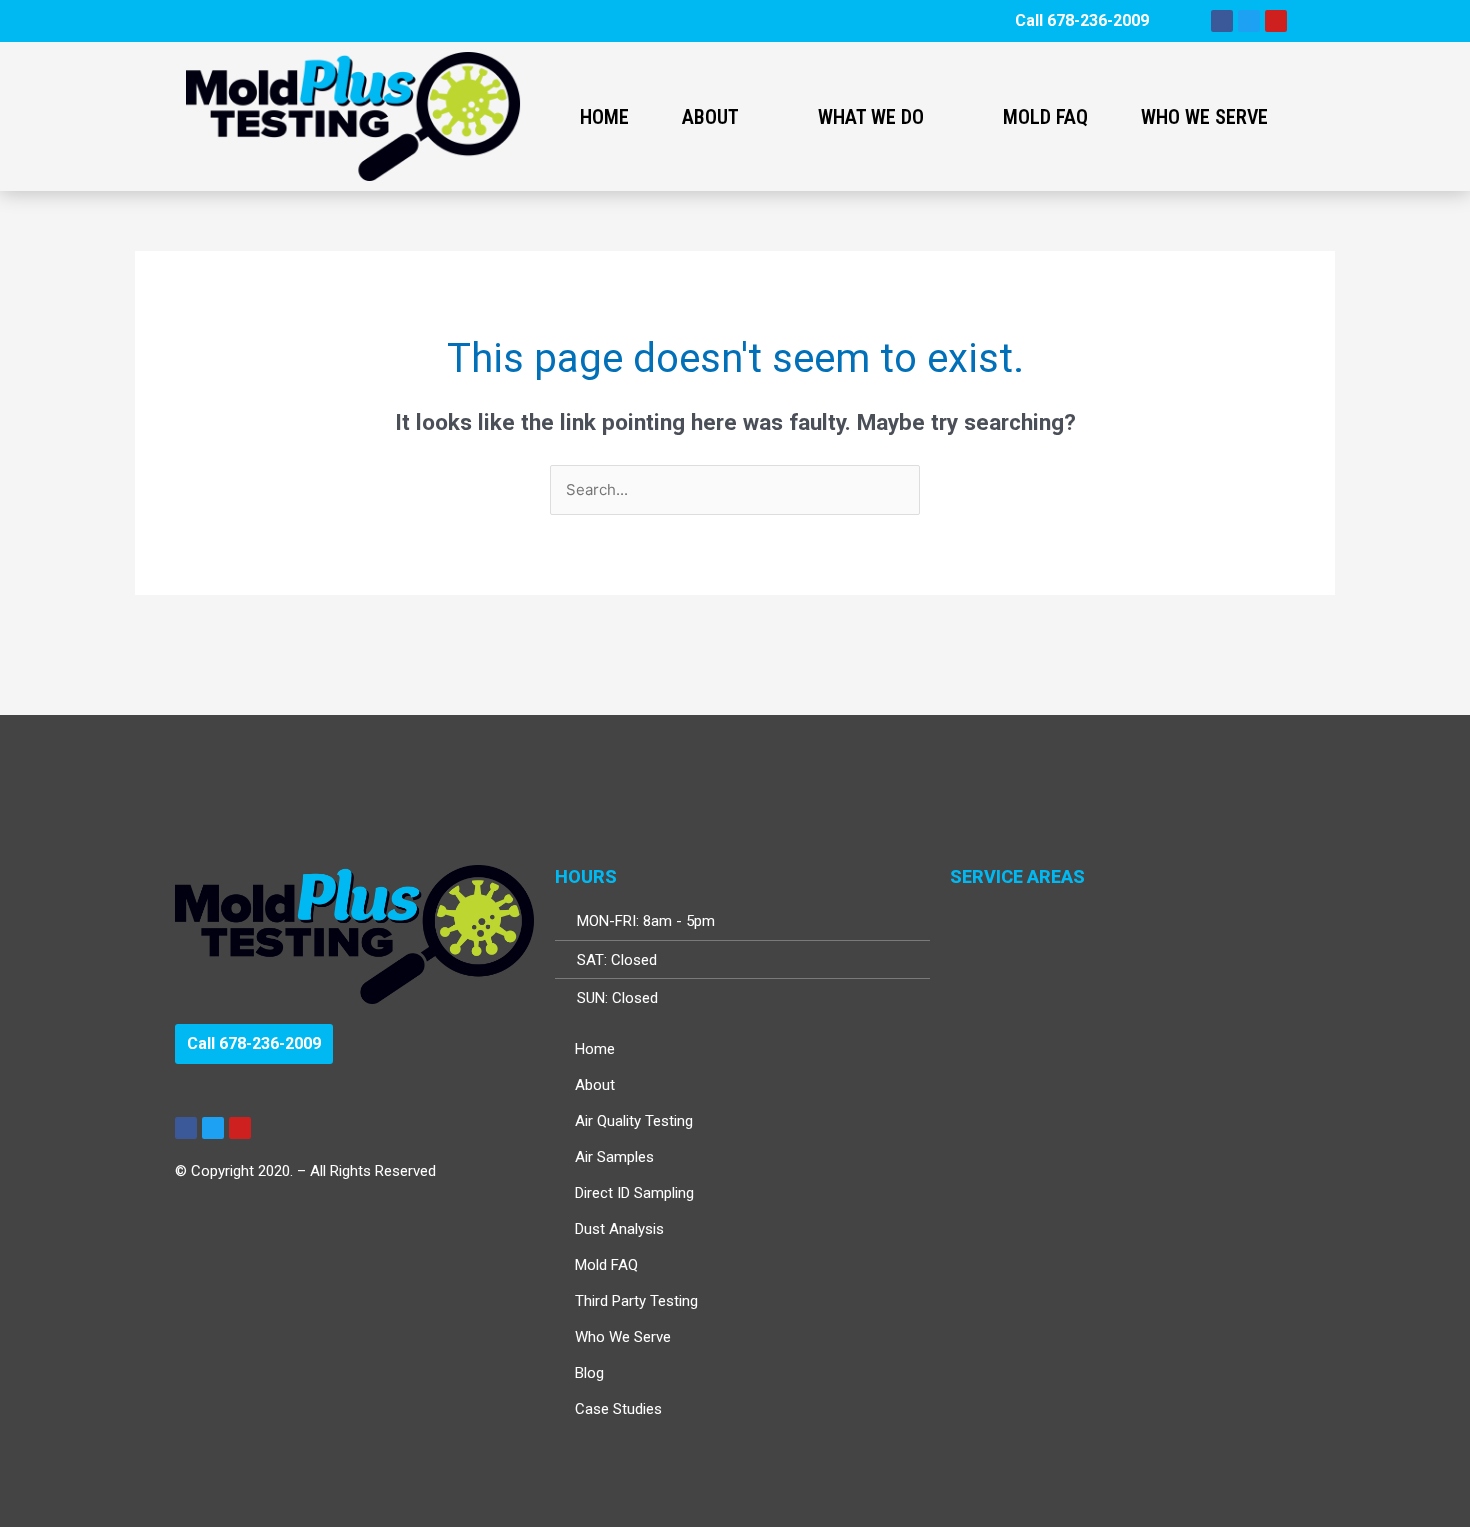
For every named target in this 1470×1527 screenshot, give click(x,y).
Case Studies (618, 1409)
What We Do (871, 117)
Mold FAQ (1045, 117)
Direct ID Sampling (634, 1193)
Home (604, 117)
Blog (589, 1373)
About (710, 117)
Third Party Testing (636, 1301)
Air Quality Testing (634, 1121)
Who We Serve (1204, 117)
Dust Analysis (619, 1229)
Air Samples (614, 1157)
